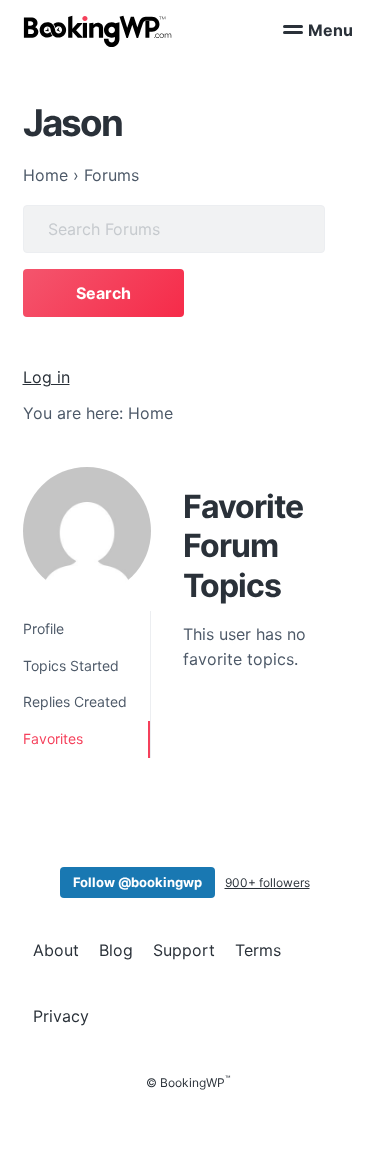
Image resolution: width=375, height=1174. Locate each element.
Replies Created (75, 701)
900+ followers (267, 882)
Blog (116, 950)
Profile (43, 628)
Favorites (53, 738)
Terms (258, 950)
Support (184, 950)
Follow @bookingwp (137, 882)
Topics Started (71, 665)
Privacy (61, 1016)
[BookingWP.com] (98, 31)
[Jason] (87, 531)
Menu (330, 30)
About (56, 950)
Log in (46, 377)
